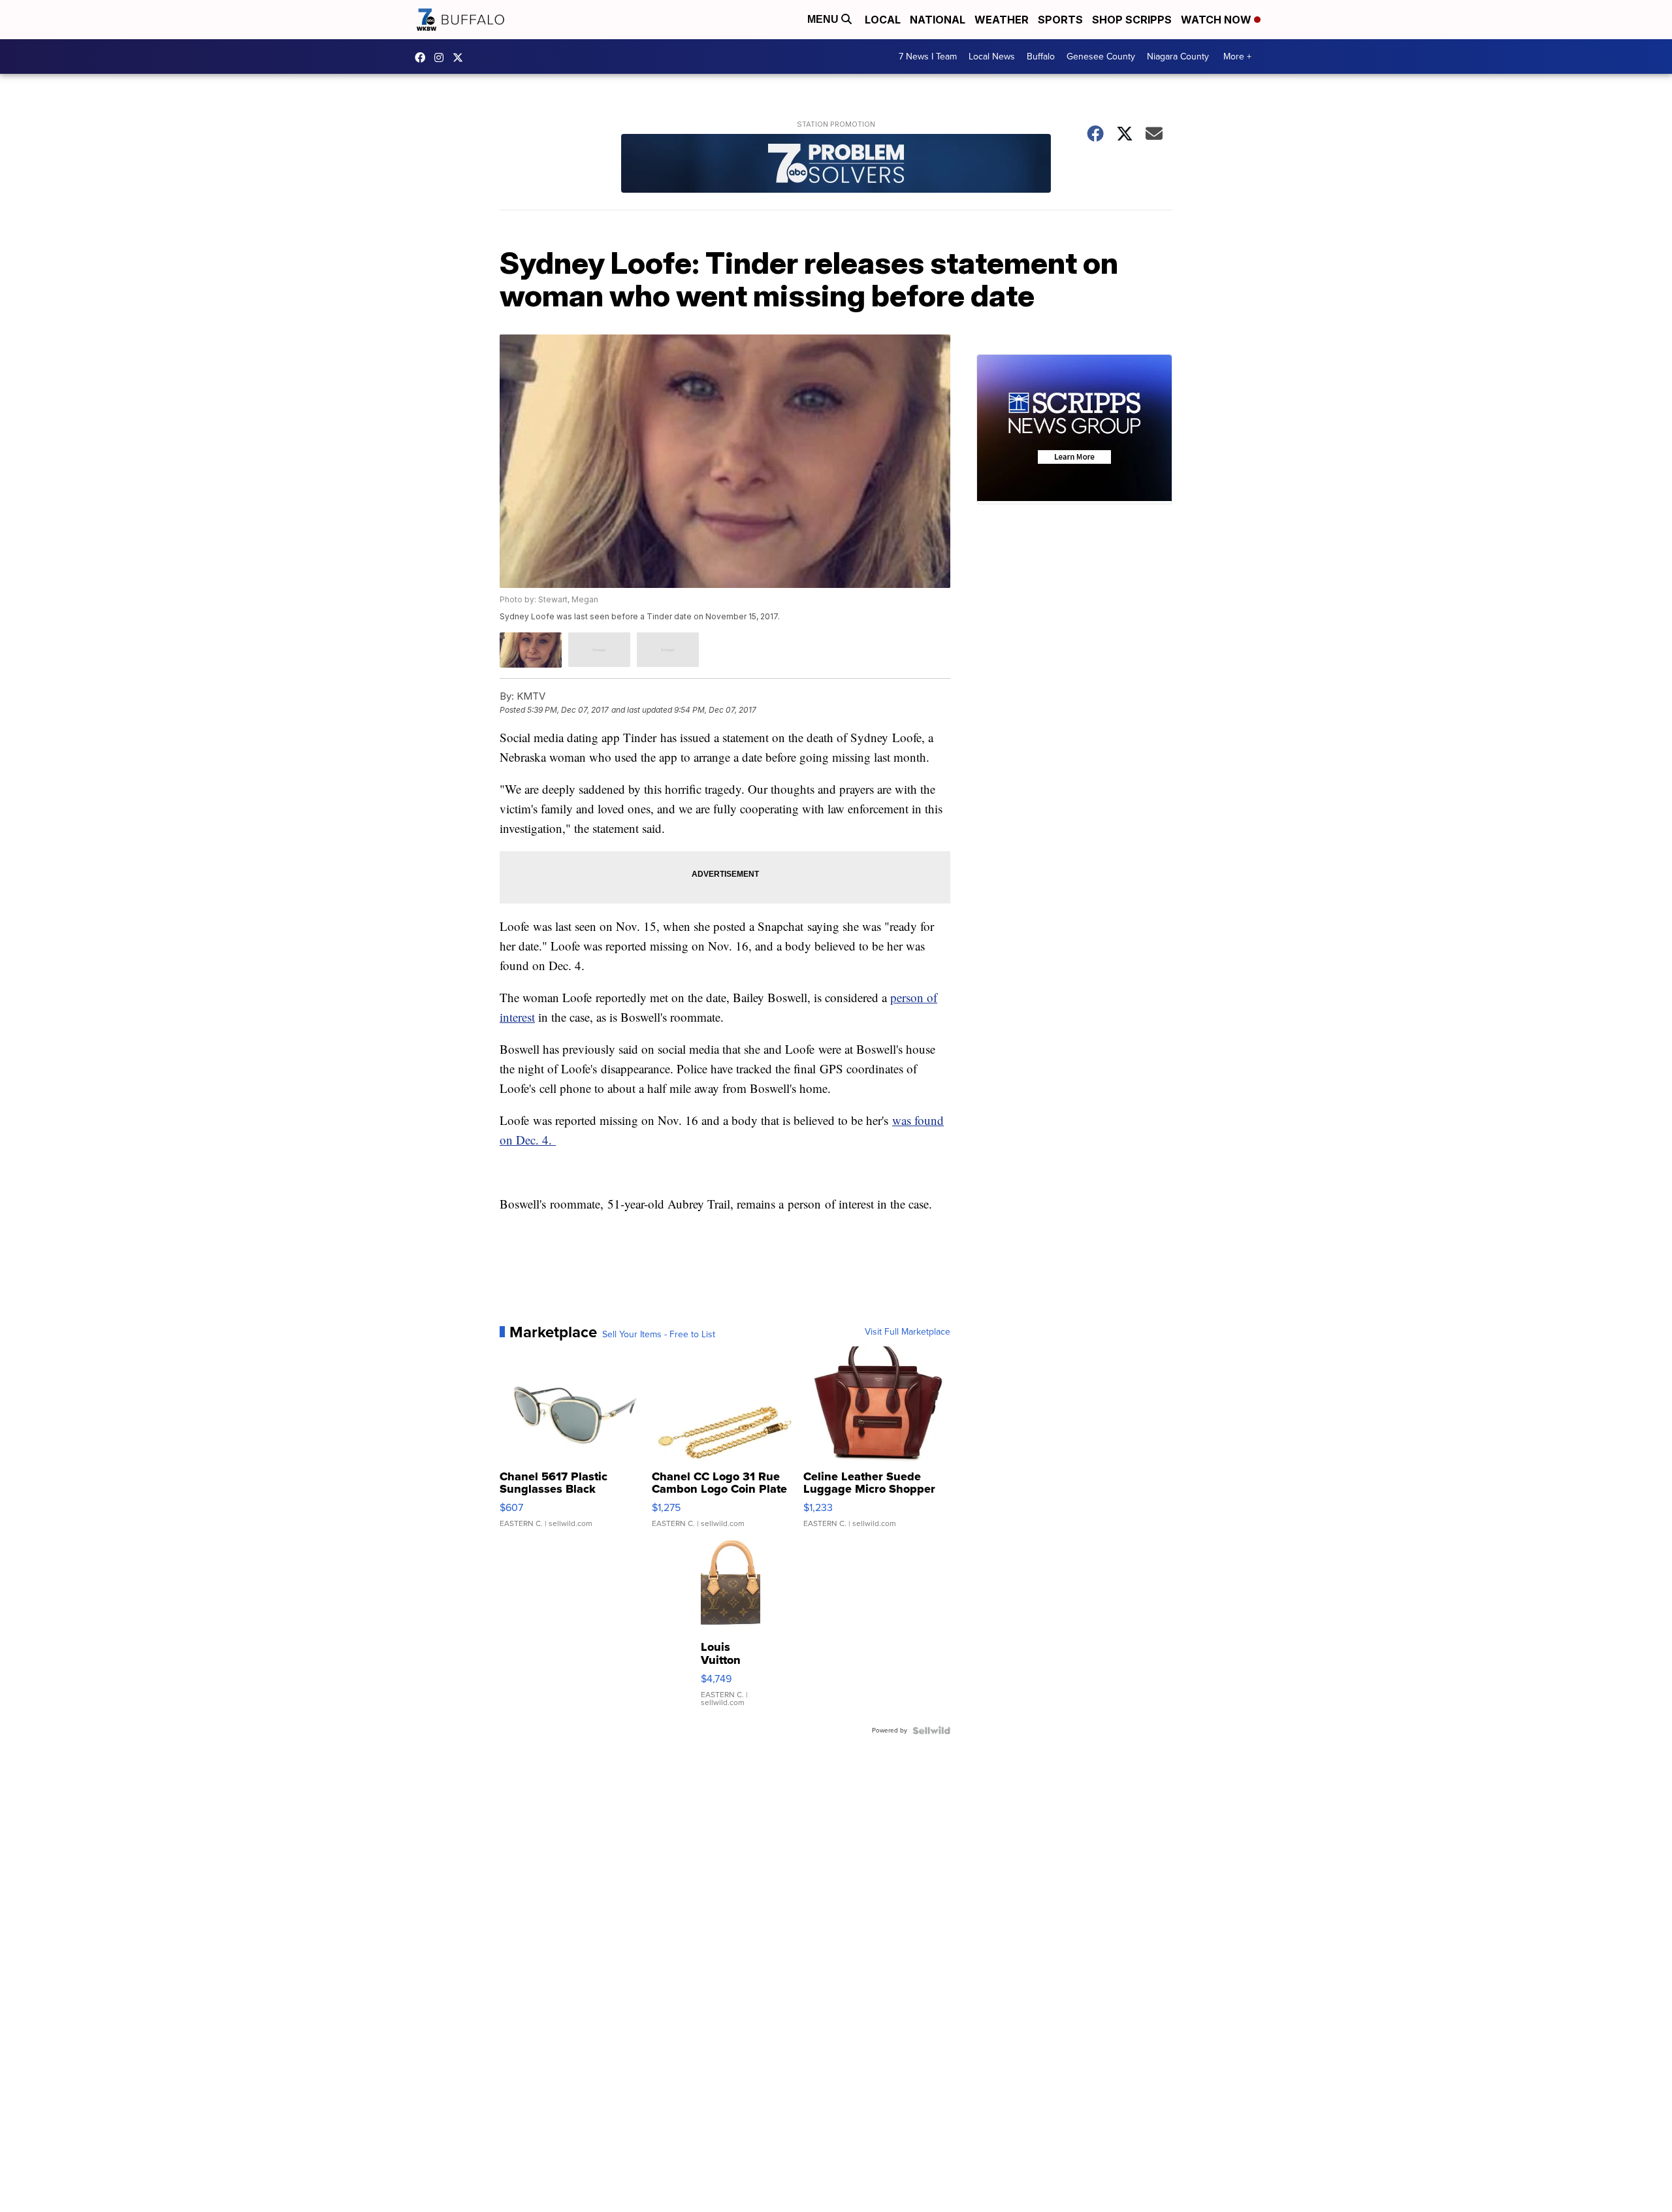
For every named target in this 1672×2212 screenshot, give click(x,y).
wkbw (442, 57)
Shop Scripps (1132, 20)
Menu (824, 19)
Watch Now (1217, 20)
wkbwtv (423, 57)
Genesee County (1101, 57)
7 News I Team (928, 57)
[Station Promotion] (836, 165)
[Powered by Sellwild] (931, 1731)
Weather (1002, 20)
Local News (992, 57)
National (938, 20)
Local (883, 20)
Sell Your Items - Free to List (659, 1335)
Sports (1060, 20)
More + (1237, 57)
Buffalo (1041, 57)
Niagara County (1178, 57)
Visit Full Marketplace (908, 1332)
